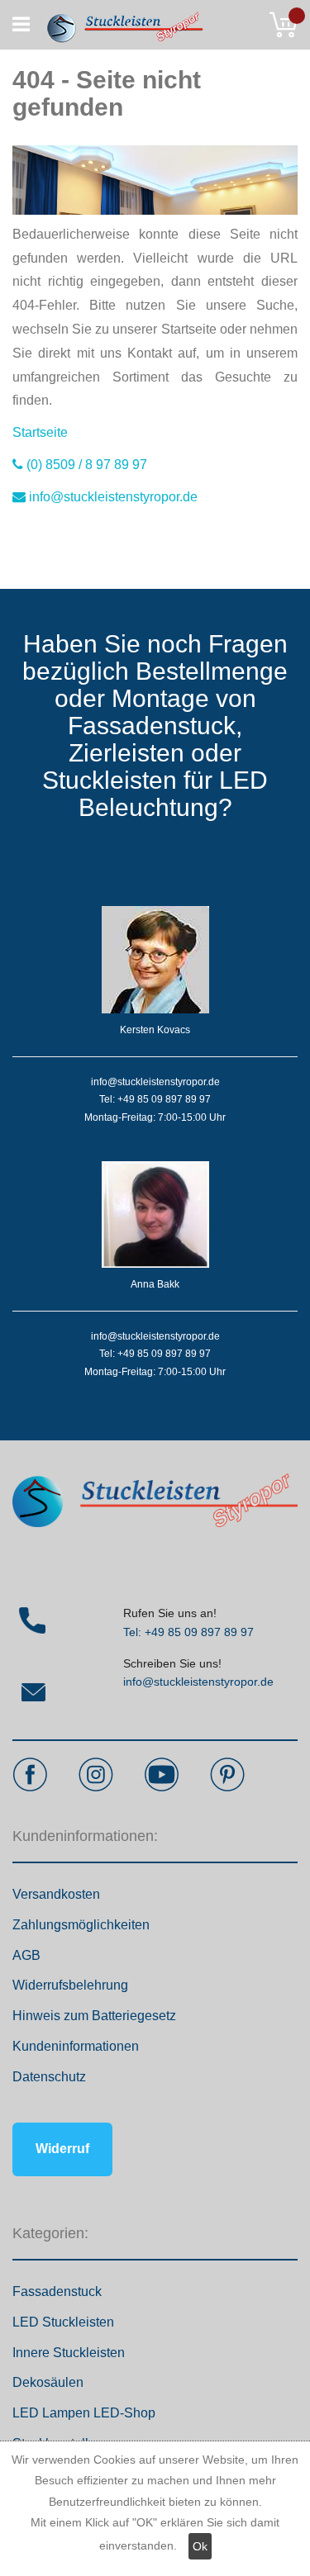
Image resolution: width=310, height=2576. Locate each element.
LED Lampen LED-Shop (84, 2413)
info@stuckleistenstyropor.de (198, 1682)
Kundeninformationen (76, 2046)
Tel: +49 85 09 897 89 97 (188, 1632)
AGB (26, 1955)
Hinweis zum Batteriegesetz (94, 2016)
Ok (200, 2546)
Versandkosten (56, 1894)
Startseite (40, 432)
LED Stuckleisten (63, 2322)
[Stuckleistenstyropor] (118, 25)
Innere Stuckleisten (69, 2353)
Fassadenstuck (57, 2291)
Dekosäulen (48, 2382)
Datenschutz (49, 2077)
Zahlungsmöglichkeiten (81, 1925)
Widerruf (62, 2149)
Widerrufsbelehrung (70, 1985)
